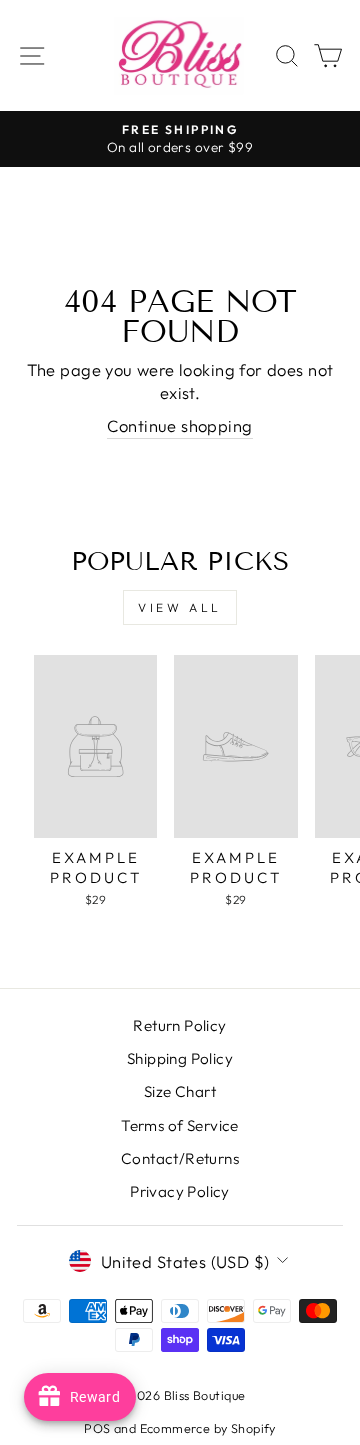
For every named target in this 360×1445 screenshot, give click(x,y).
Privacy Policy (180, 1191)
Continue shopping (179, 425)
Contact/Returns (180, 1158)
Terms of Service (180, 1125)
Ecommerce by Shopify (208, 1428)
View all (180, 607)
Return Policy (179, 1025)
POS (97, 1428)
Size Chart (180, 1091)
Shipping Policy (180, 1058)
